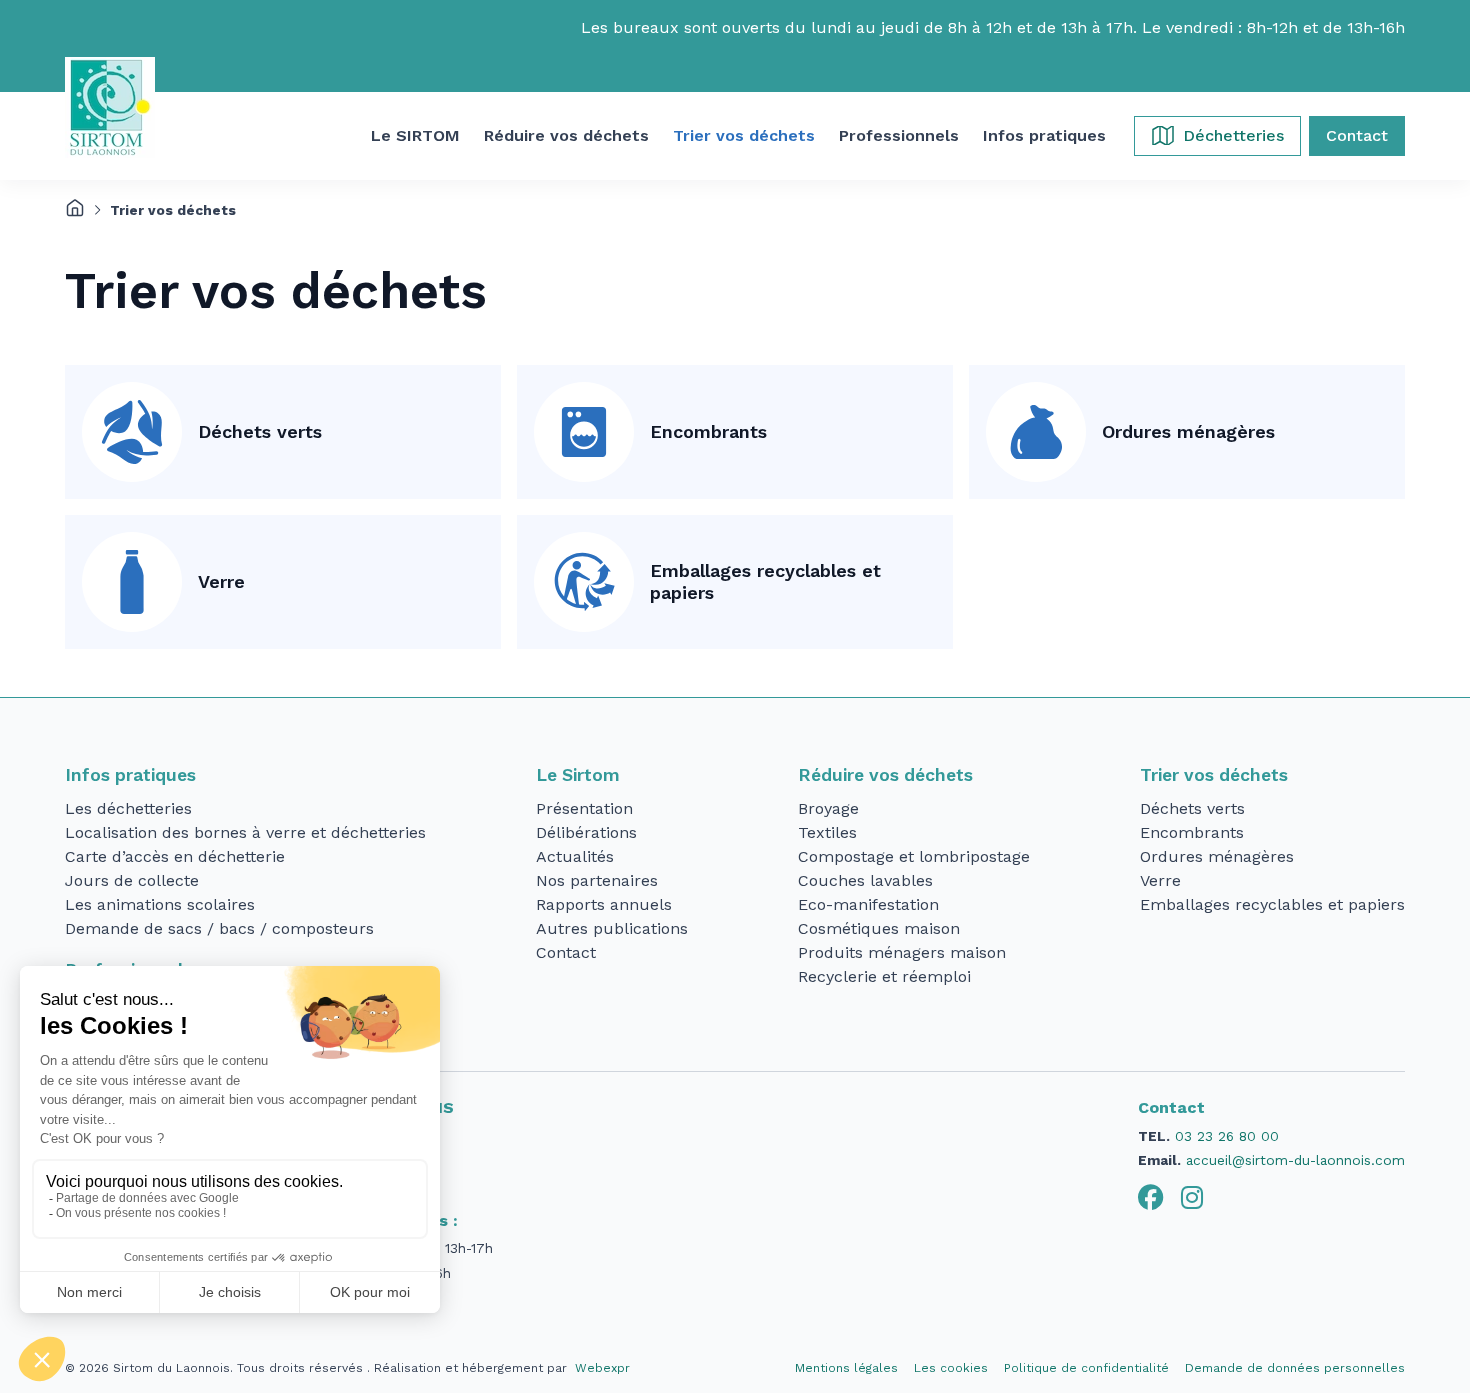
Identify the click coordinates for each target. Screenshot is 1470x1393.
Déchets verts (260, 431)
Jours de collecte (132, 880)
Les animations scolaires (160, 904)
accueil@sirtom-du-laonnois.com (1295, 1160)
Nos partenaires (597, 880)
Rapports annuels (604, 904)
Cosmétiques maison (879, 928)
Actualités (575, 856)
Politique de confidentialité (1086, 1368)
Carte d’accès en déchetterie (175, 856)
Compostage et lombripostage (914, 856)
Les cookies (951, 1368)
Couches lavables (865, 880)
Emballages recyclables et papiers (765, 582)
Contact (566, 952)
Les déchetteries (128, 808)
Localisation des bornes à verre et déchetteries (245, 832)
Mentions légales (846, 1368)
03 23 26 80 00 (1227, 1136)
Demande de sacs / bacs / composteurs (219, 928)
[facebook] (1151, 1198)
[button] (415, 136)
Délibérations (586, 832)
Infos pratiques (130, 775)
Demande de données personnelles (1295, 1368)
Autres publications (612, 928)
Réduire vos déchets (885, 775)
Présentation (584, 808)
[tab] (1151, 1198)
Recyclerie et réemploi (884, 976)
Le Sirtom (578, 775)
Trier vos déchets (1214, 775)
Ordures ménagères (1188, 431)
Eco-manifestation (868, 904)
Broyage (828, 808)
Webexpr (602, 1368)
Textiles (827, 832)
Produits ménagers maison (902, 952)
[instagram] (1192, 1198)
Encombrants (708, 431)
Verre (221, 581)
